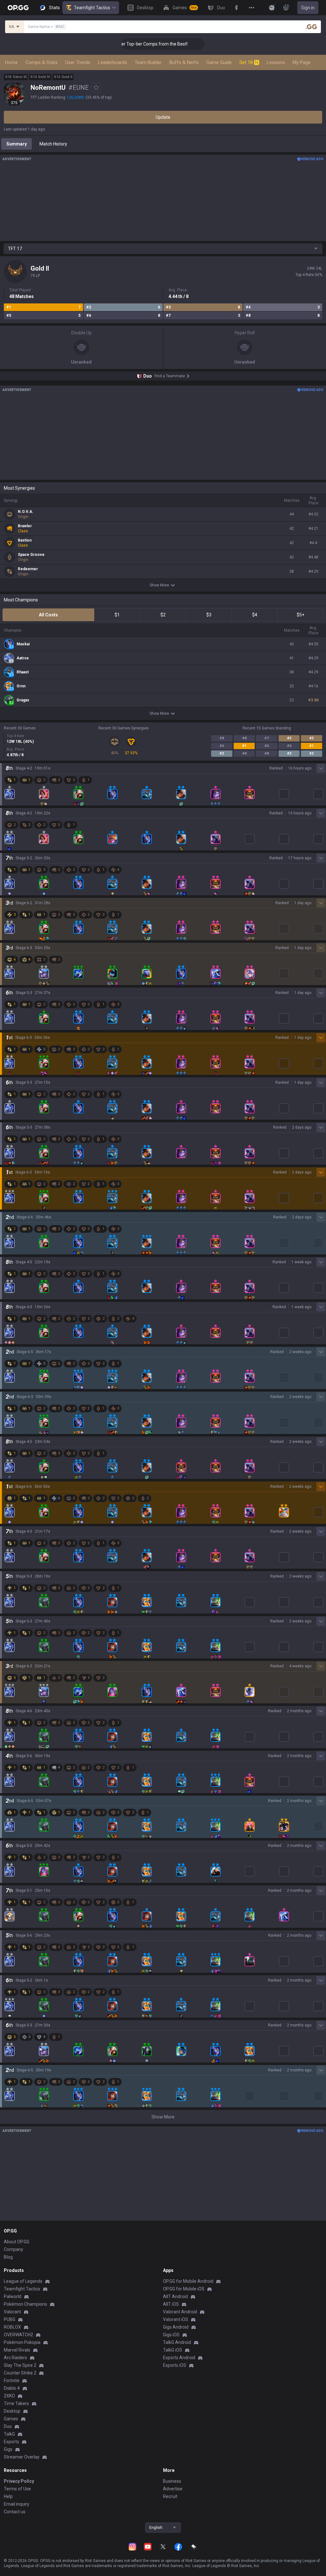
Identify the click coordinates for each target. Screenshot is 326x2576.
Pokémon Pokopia (22, 2342)
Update (163, 117)
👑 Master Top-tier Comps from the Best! (124, 44)
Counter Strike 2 (20, 2373)
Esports (11, 2442)
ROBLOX (12, 2327)
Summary (17, 144)
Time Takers (16, 2403)
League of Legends (23, 2281)
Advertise (173, 2489)
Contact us (15, 2512)
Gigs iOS (171, 2335)
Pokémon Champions (25, 2304)
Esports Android (179, 2358)
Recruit (170, 2496)
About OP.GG (17, 2242)
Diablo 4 (12, 2388)
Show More (159, 585)
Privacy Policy (19, 2481)
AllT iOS (171, 2304)
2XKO (9, 2396)
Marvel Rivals (17, 2350)
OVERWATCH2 (18, 2335)
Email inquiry (17, 2504)
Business (172, 2481)
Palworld (13, 2296)
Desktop (12, 2411)
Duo (8, 2426)
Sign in (308, 8)
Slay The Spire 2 (20, 2365)
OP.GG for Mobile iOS (184, 2289)
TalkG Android (177, 2342)
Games (11, 2419)
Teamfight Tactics (92, 8)
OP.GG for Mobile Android (188, 2281)
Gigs (8, 2449)
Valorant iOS (176, 2319)
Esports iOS (175, 2365)
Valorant (12, 2312)
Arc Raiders (15, 2358)
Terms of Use (17, 2489)
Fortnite (12, 2381)
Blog (8, 2257)
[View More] (252, 8)
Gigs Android (176, 2327)
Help (8, 2496)
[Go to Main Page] (18, 8)
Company (14, 2249)
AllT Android (175, 2296)
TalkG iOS (173, 2350)
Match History (53, 144)
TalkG (9, 2434)
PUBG (10, 2319)
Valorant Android (180, 2312)
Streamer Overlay (22, 2457)
